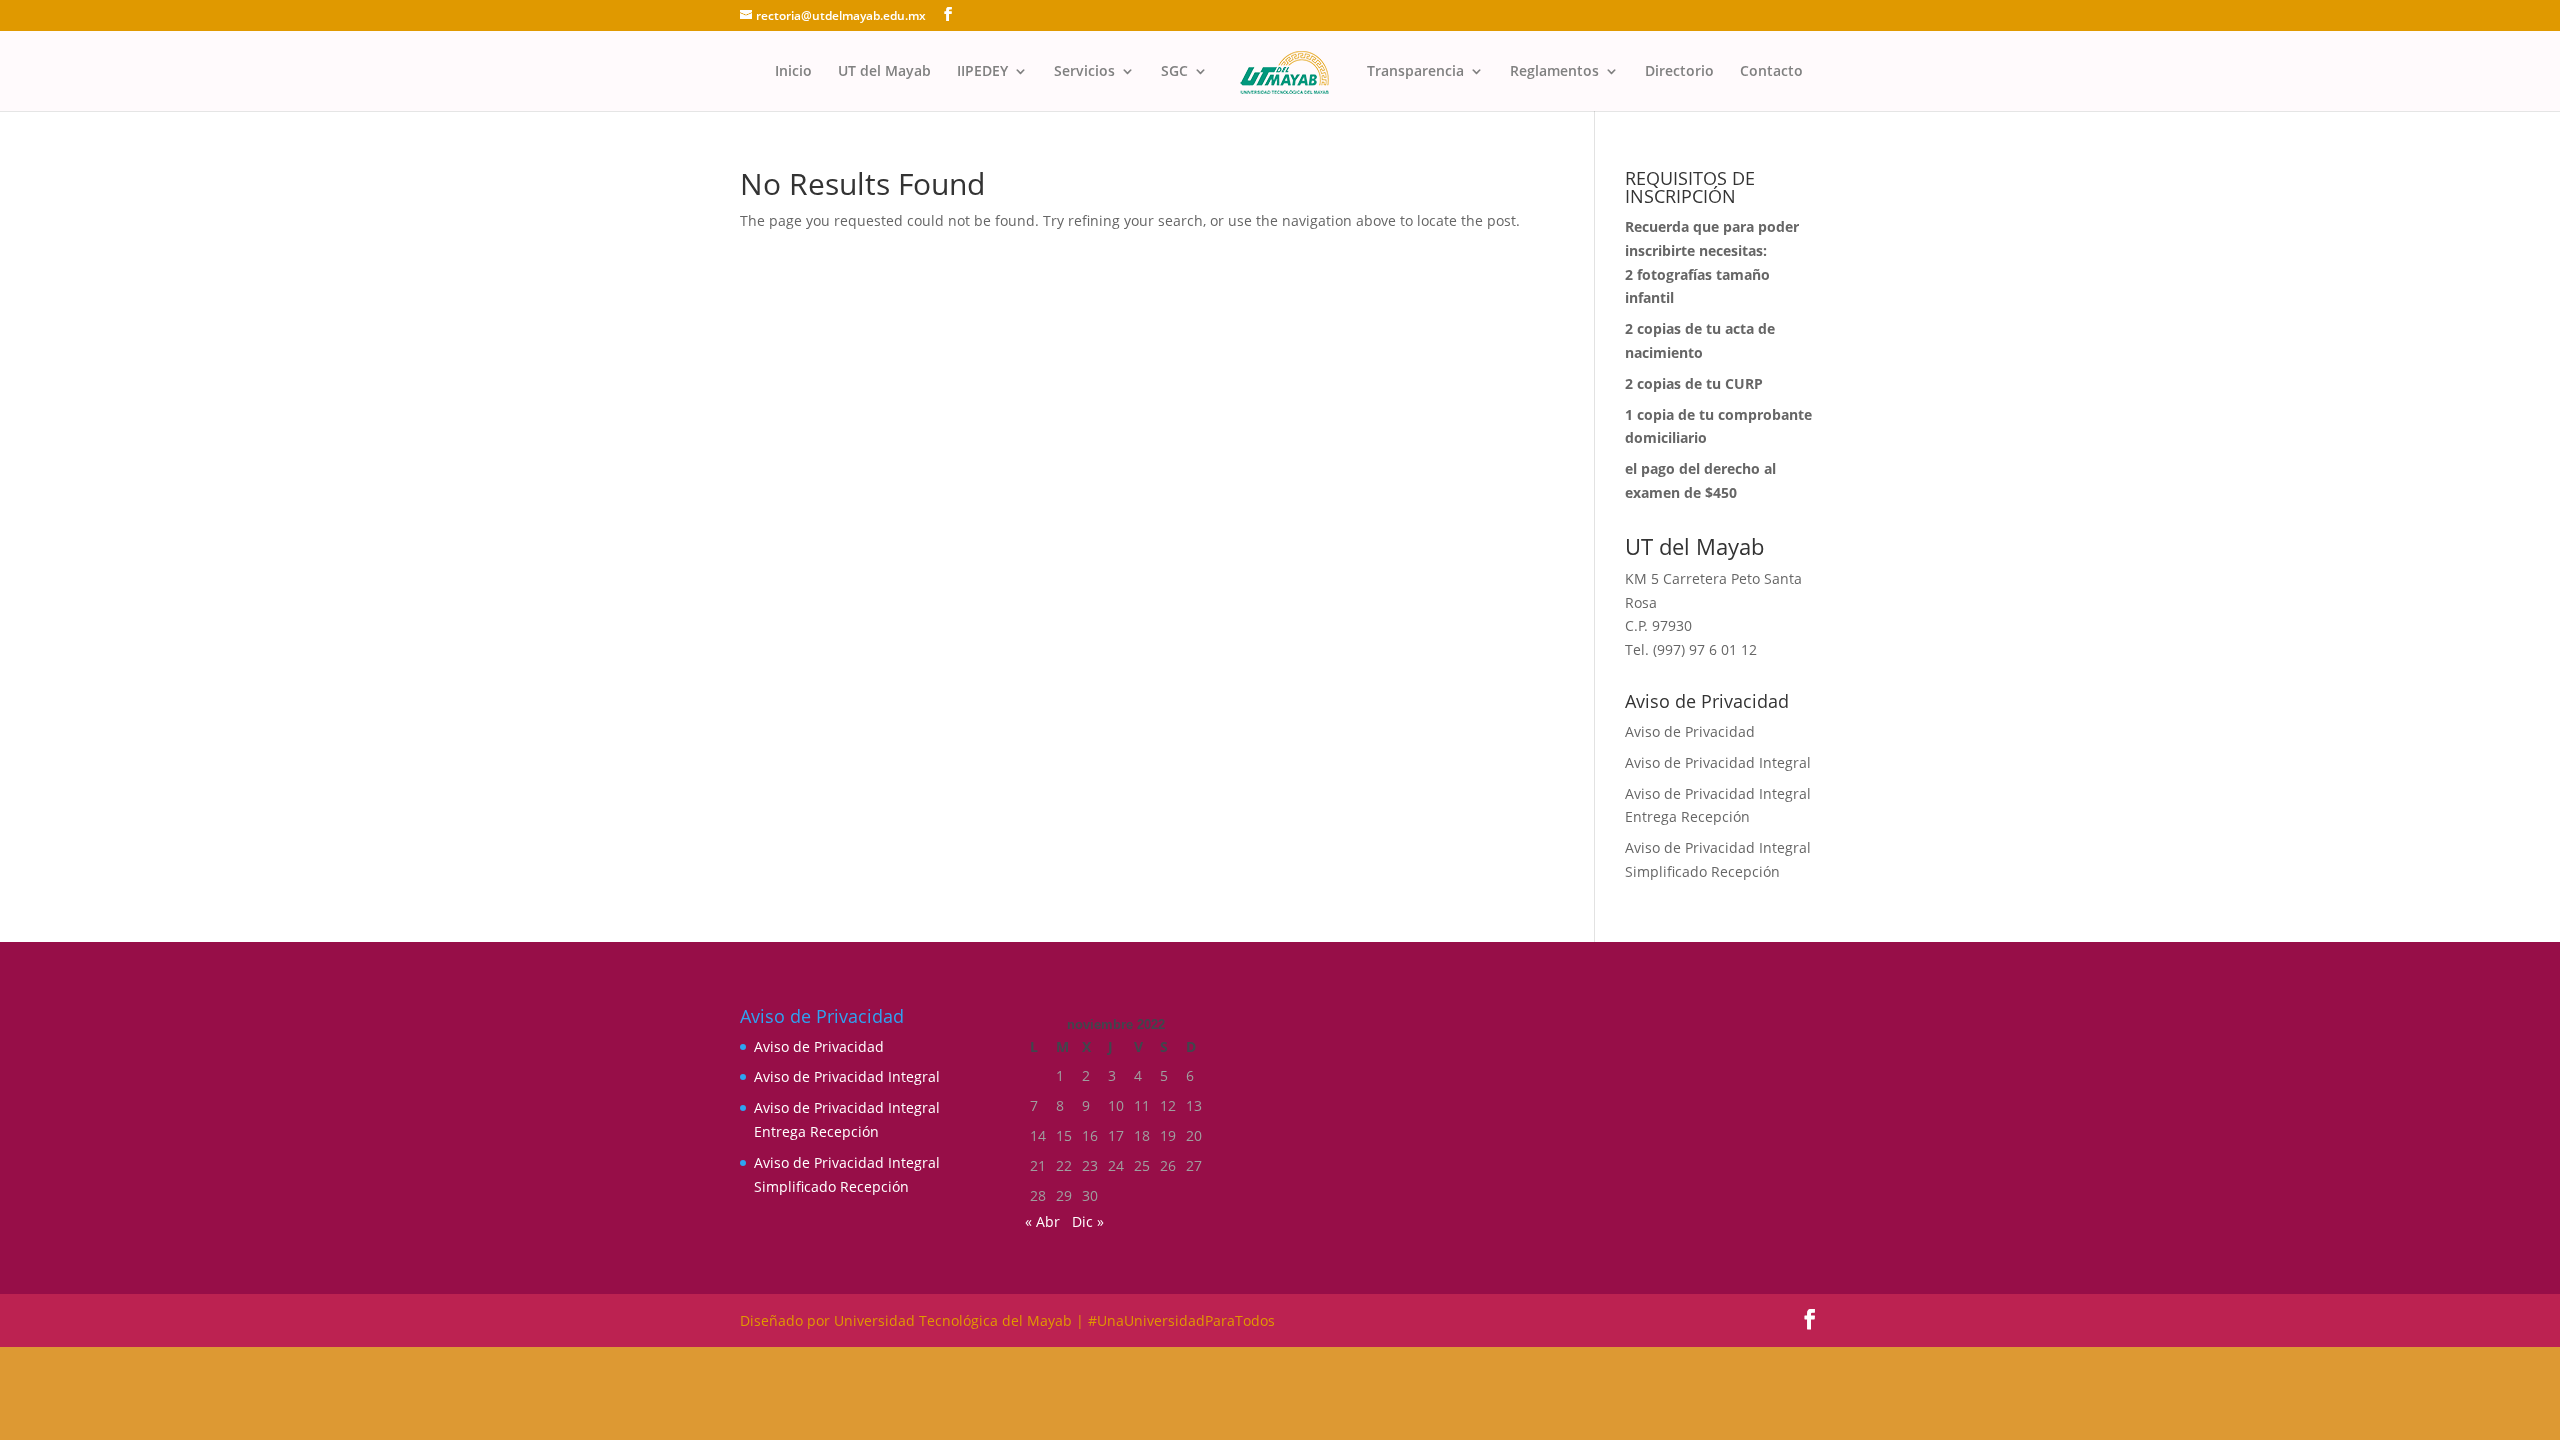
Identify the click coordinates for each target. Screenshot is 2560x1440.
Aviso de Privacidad (1690, 731)
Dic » (1088, 1221)
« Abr (1042, 1221)
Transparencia (1415, 72)
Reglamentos (1554, 72)
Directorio (1679, 72)
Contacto (1771, 72)
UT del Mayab (884, 72)
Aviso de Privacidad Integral (1718, 762)
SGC (1174, 72)
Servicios (1084, 72)
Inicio (793, 72)
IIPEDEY (982, 72)
